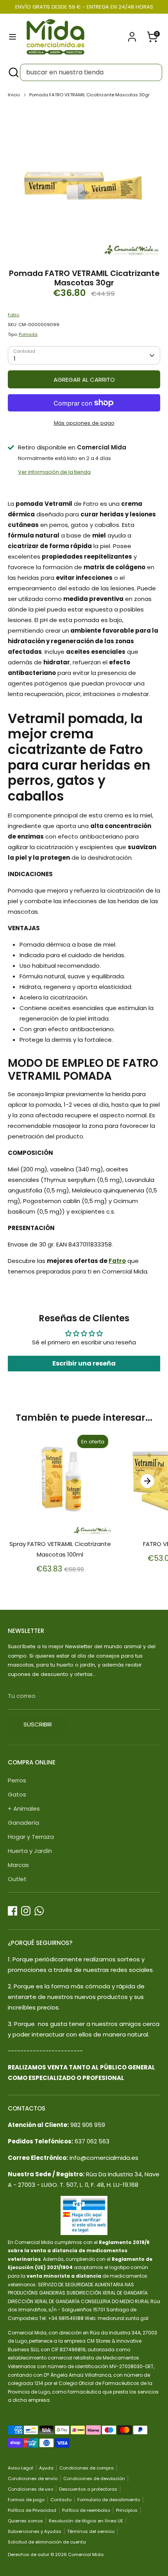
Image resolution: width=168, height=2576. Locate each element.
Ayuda (46, 2468)
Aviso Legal (21, 2468)
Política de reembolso (86, 2510)
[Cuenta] (132, 34)
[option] (84, 181)
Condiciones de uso (30, 2489)
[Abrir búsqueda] (13, 72)
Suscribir (38, 1724)
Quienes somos (25, 2521)
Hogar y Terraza (31, 1837)
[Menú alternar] (13, 37)
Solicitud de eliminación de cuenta (47, 2542)
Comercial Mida (86, 2554)
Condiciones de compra (87, 2468)
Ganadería (23, 1823)
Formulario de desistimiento (109, 2500)
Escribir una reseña (84, 1363)
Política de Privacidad (32, 2510)
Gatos (17, 1794)
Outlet (17, 1879)
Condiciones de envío (33, 2479)
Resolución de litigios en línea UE (86, 2521)
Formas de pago (26, 2500)
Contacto (61, 2500)
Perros (17, 1780)
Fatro (13, 315)
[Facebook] (13, 1911)
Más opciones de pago (84, 423)
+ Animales (24, 1808)
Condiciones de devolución (94, 2479)
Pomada (28, 334)
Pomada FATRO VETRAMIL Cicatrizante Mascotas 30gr (89, 95)
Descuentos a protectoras (88, 2489)
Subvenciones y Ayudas (35, 2531)
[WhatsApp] (39, 1911)
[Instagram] (26, 1911)
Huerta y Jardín (30, 1851)
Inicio (14, 95)
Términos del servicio (91, 2531)
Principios (127, 2510)
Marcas (18, 1865)
